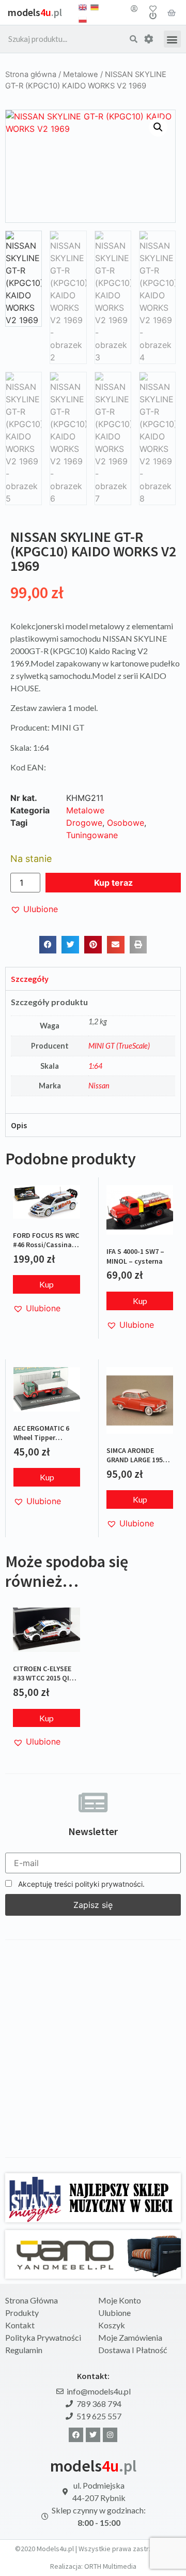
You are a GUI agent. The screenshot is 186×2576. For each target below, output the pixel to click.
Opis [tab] (19, 1125)
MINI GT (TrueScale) (119, 1046)
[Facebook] (76, 2435)
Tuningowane (92, 835)
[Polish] (83, 19)
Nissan (99, 1086)
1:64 (95, 1066)
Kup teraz (113, 883)
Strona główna (31, 74)
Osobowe (126, 823)
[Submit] (134, 39)
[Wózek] (172, 12)
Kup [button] (47, 1284)
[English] (83, 6)
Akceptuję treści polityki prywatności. (80, 1884)
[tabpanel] (93, 1052)
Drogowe (84, 823)
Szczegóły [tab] (30, 979)
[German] (95, 6)
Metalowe (81, 74)
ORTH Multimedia (110, 2566)
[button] (172, 39)
